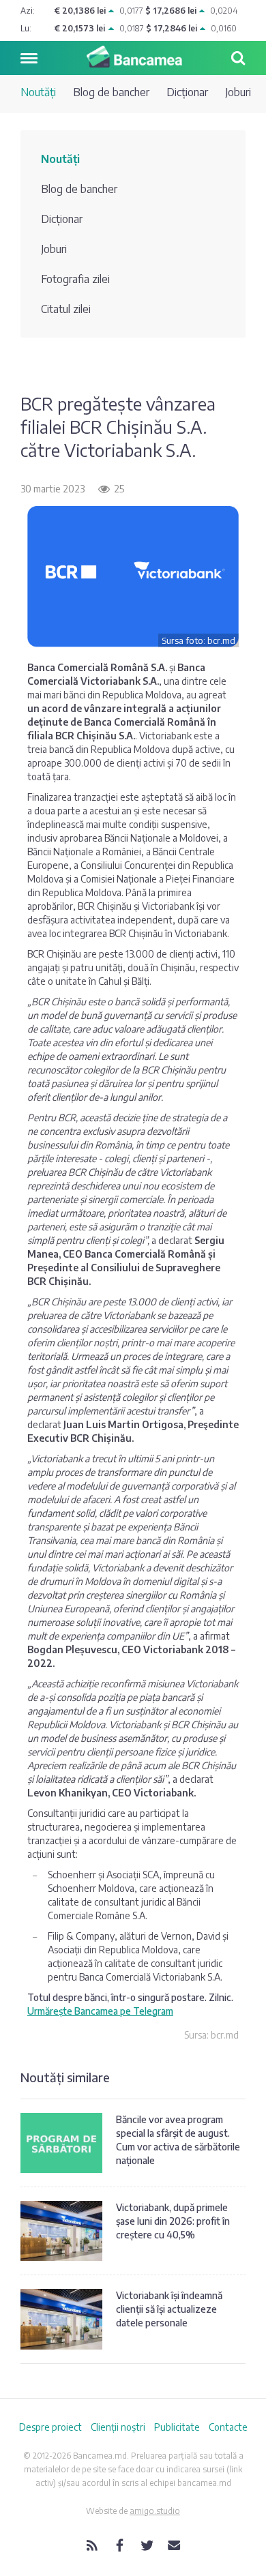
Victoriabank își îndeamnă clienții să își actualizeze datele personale (169, 2309)
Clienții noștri (118, 2427)
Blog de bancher (111, 92)
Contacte (228, 2427)
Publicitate (177, 2427)
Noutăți (38, 92)
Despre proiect (50, 2427)
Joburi (238, 92)
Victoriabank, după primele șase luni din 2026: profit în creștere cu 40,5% (173, 2221)
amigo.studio (155, 2511)
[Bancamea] (133, 57)
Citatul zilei (66, 309)
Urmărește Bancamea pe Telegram (100, 2011)
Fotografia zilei (75, 279)
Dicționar (187, 92)
